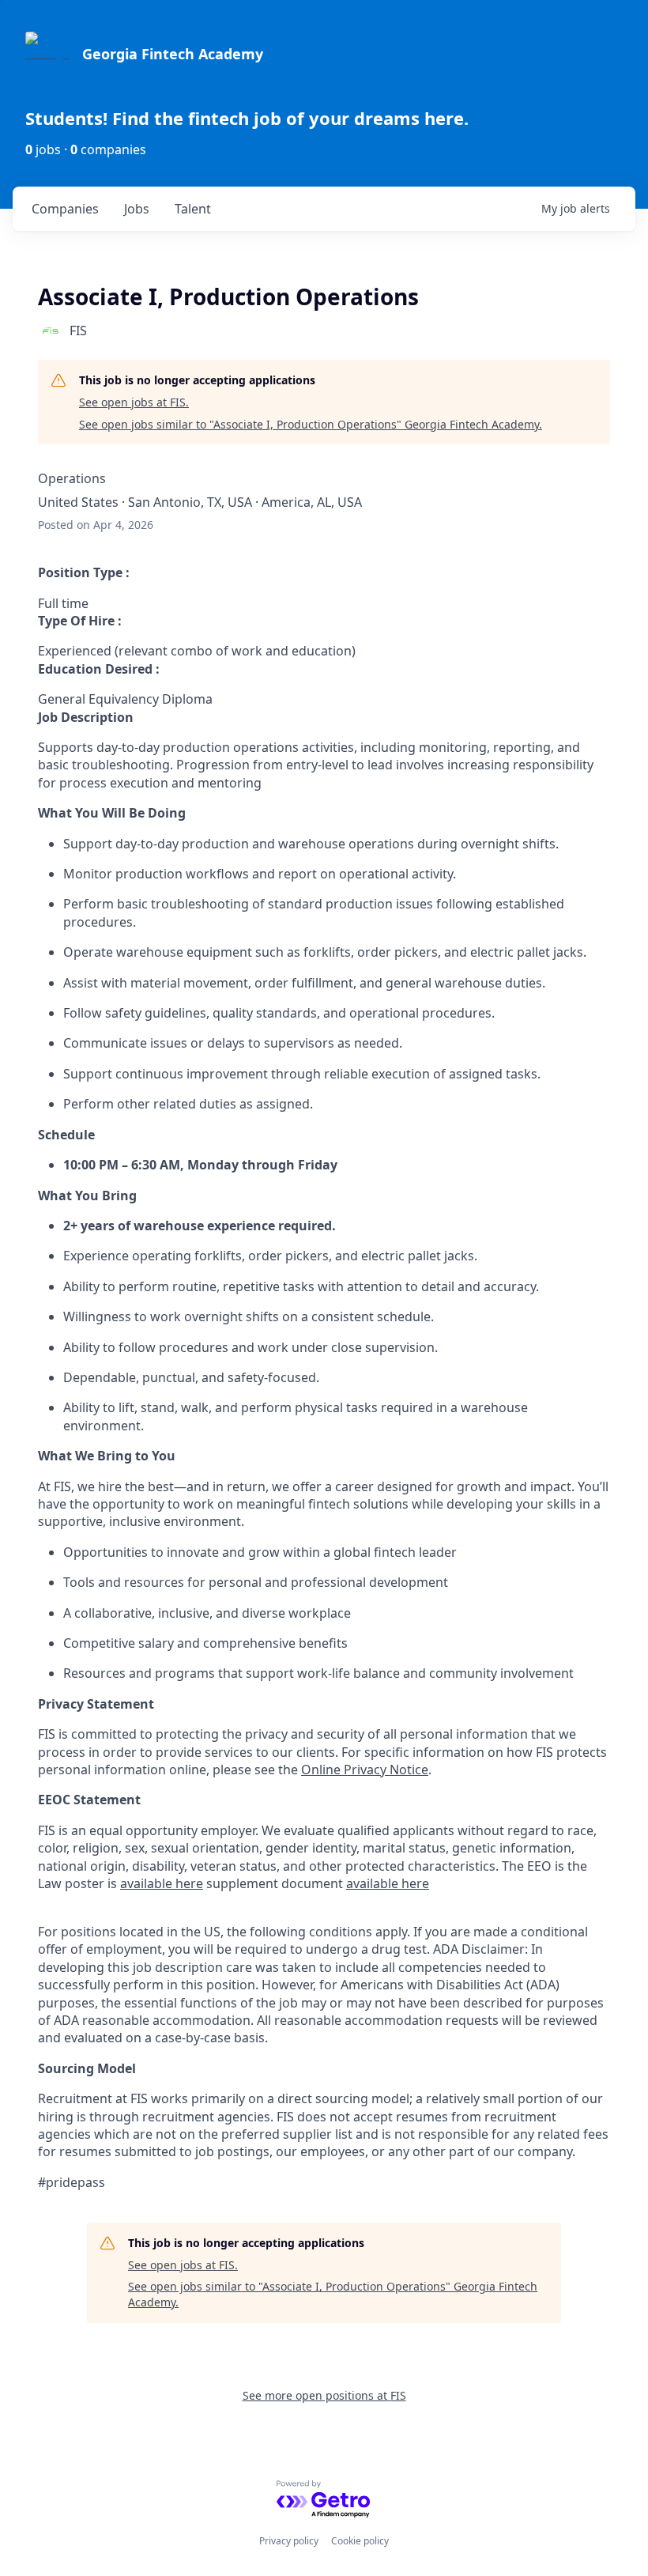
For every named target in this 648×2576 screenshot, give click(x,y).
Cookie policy (360, 2541)
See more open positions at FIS (324, 2395)
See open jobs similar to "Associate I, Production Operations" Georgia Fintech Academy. (311, 424)
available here (162, 1883)
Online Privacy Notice (365, 1770)
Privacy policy (289, 2541)
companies (65, 209)
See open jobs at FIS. (134, 402)
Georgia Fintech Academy (173, 54)
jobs (137, 209)
